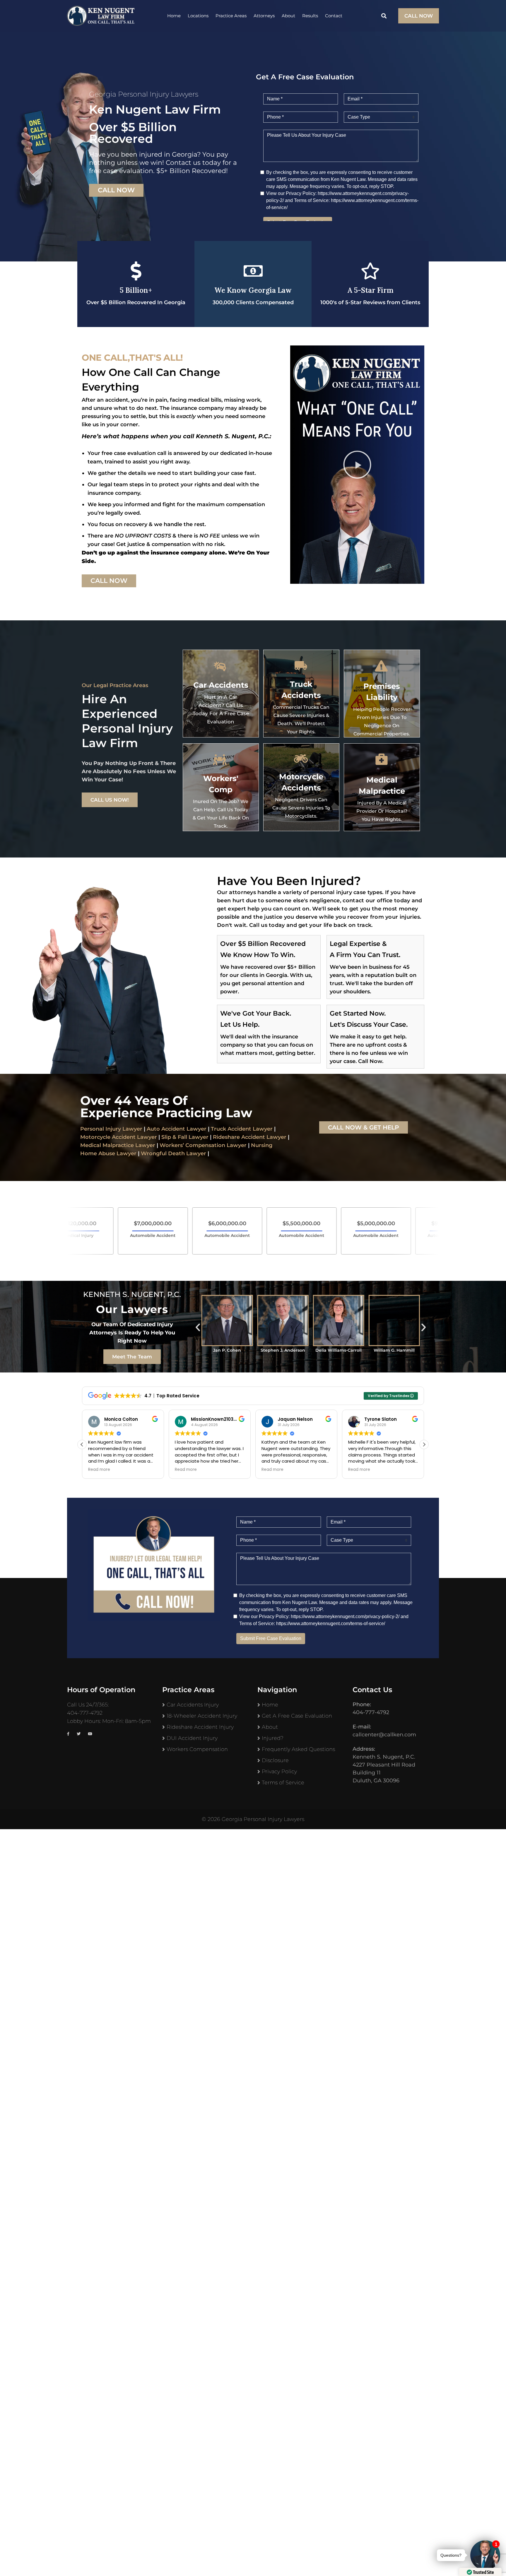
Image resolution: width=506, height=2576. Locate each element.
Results (310, 16)
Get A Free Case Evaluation (297, 1716)
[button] (357, 465)
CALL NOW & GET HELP (364, 1127)
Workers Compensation (197, 1749)
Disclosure (275, 1760)
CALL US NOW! (110, 800)
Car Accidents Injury (193, 1705)
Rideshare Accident (239, 1137)
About (288, 16)
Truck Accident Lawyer (242, 1129)
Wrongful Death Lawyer (173, 1153)
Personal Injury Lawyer (111, 1129)
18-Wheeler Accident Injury (202, 1716)
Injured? (273, 1738)
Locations (198, 16)
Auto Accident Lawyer (177, 1129)
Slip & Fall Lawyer (185, 1137)
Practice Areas (231, 16)
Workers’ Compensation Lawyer (203, 1145)
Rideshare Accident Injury (200, 1727)
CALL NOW (419, 16)
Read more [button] (161, 1470)
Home (174, 16)
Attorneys (264, 16)
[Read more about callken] (101, 16)
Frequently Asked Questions (298, 1749)
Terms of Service (283, 1783)
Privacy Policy (279, 1771)
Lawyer (276, 1137)
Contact (334, 16)
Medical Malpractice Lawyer (118, 1145)
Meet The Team (132, 1357)
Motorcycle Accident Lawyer (119, 1137)
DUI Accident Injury (192, 1738)
